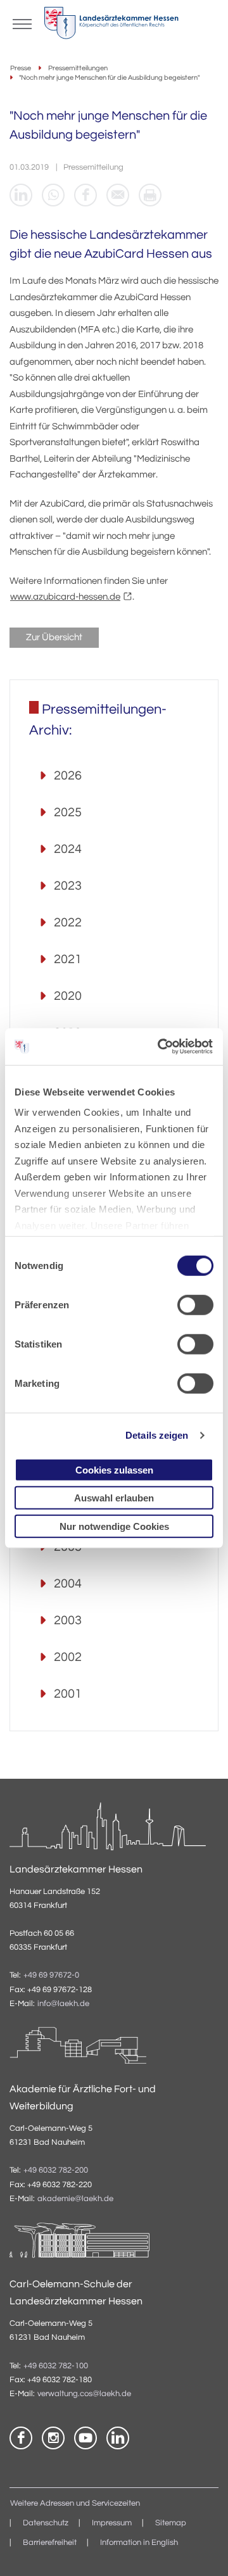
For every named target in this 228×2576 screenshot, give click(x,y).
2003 (68, 1620)
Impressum (112, 2523)
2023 (68, 886)
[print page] (150, 195)
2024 (68, 849)
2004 (68, 1584)
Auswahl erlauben (114, 1498)
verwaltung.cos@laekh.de (84, 2394)
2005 (68, 1547)
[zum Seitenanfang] (203, 2551)
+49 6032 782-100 (56, 2366)
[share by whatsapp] (53, 195)
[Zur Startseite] (111, 26)
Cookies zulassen (114, 1469)
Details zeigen (157, 1435)
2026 (68, 776)
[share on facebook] (85, 195)
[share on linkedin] (21, 195)
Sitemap (171, 2523)
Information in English (139, 2543)
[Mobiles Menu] (22, 23)
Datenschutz (46, 2523)
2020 (68, 996)
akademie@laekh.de (75, 2199)
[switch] (195, 1304)
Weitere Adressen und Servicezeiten (75, 2503)
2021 (68, 959)
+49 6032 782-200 (56, 2170)
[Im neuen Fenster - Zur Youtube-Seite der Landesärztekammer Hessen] (85, 2438)
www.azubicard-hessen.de (65, 597)
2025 (68, 812)
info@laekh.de (63, 2004)
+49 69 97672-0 (51, 1975)
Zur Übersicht (54, 637)
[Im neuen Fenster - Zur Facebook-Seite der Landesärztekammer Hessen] (21, 2438)
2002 (68, 1657)
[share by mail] (118, 195)
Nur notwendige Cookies (114, 1526)
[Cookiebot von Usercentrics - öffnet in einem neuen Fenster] (161, 1047)
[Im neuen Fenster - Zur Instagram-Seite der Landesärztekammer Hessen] (53, 2438)
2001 (68, 1694)
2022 (68, 923)
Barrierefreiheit (50, 2543)
